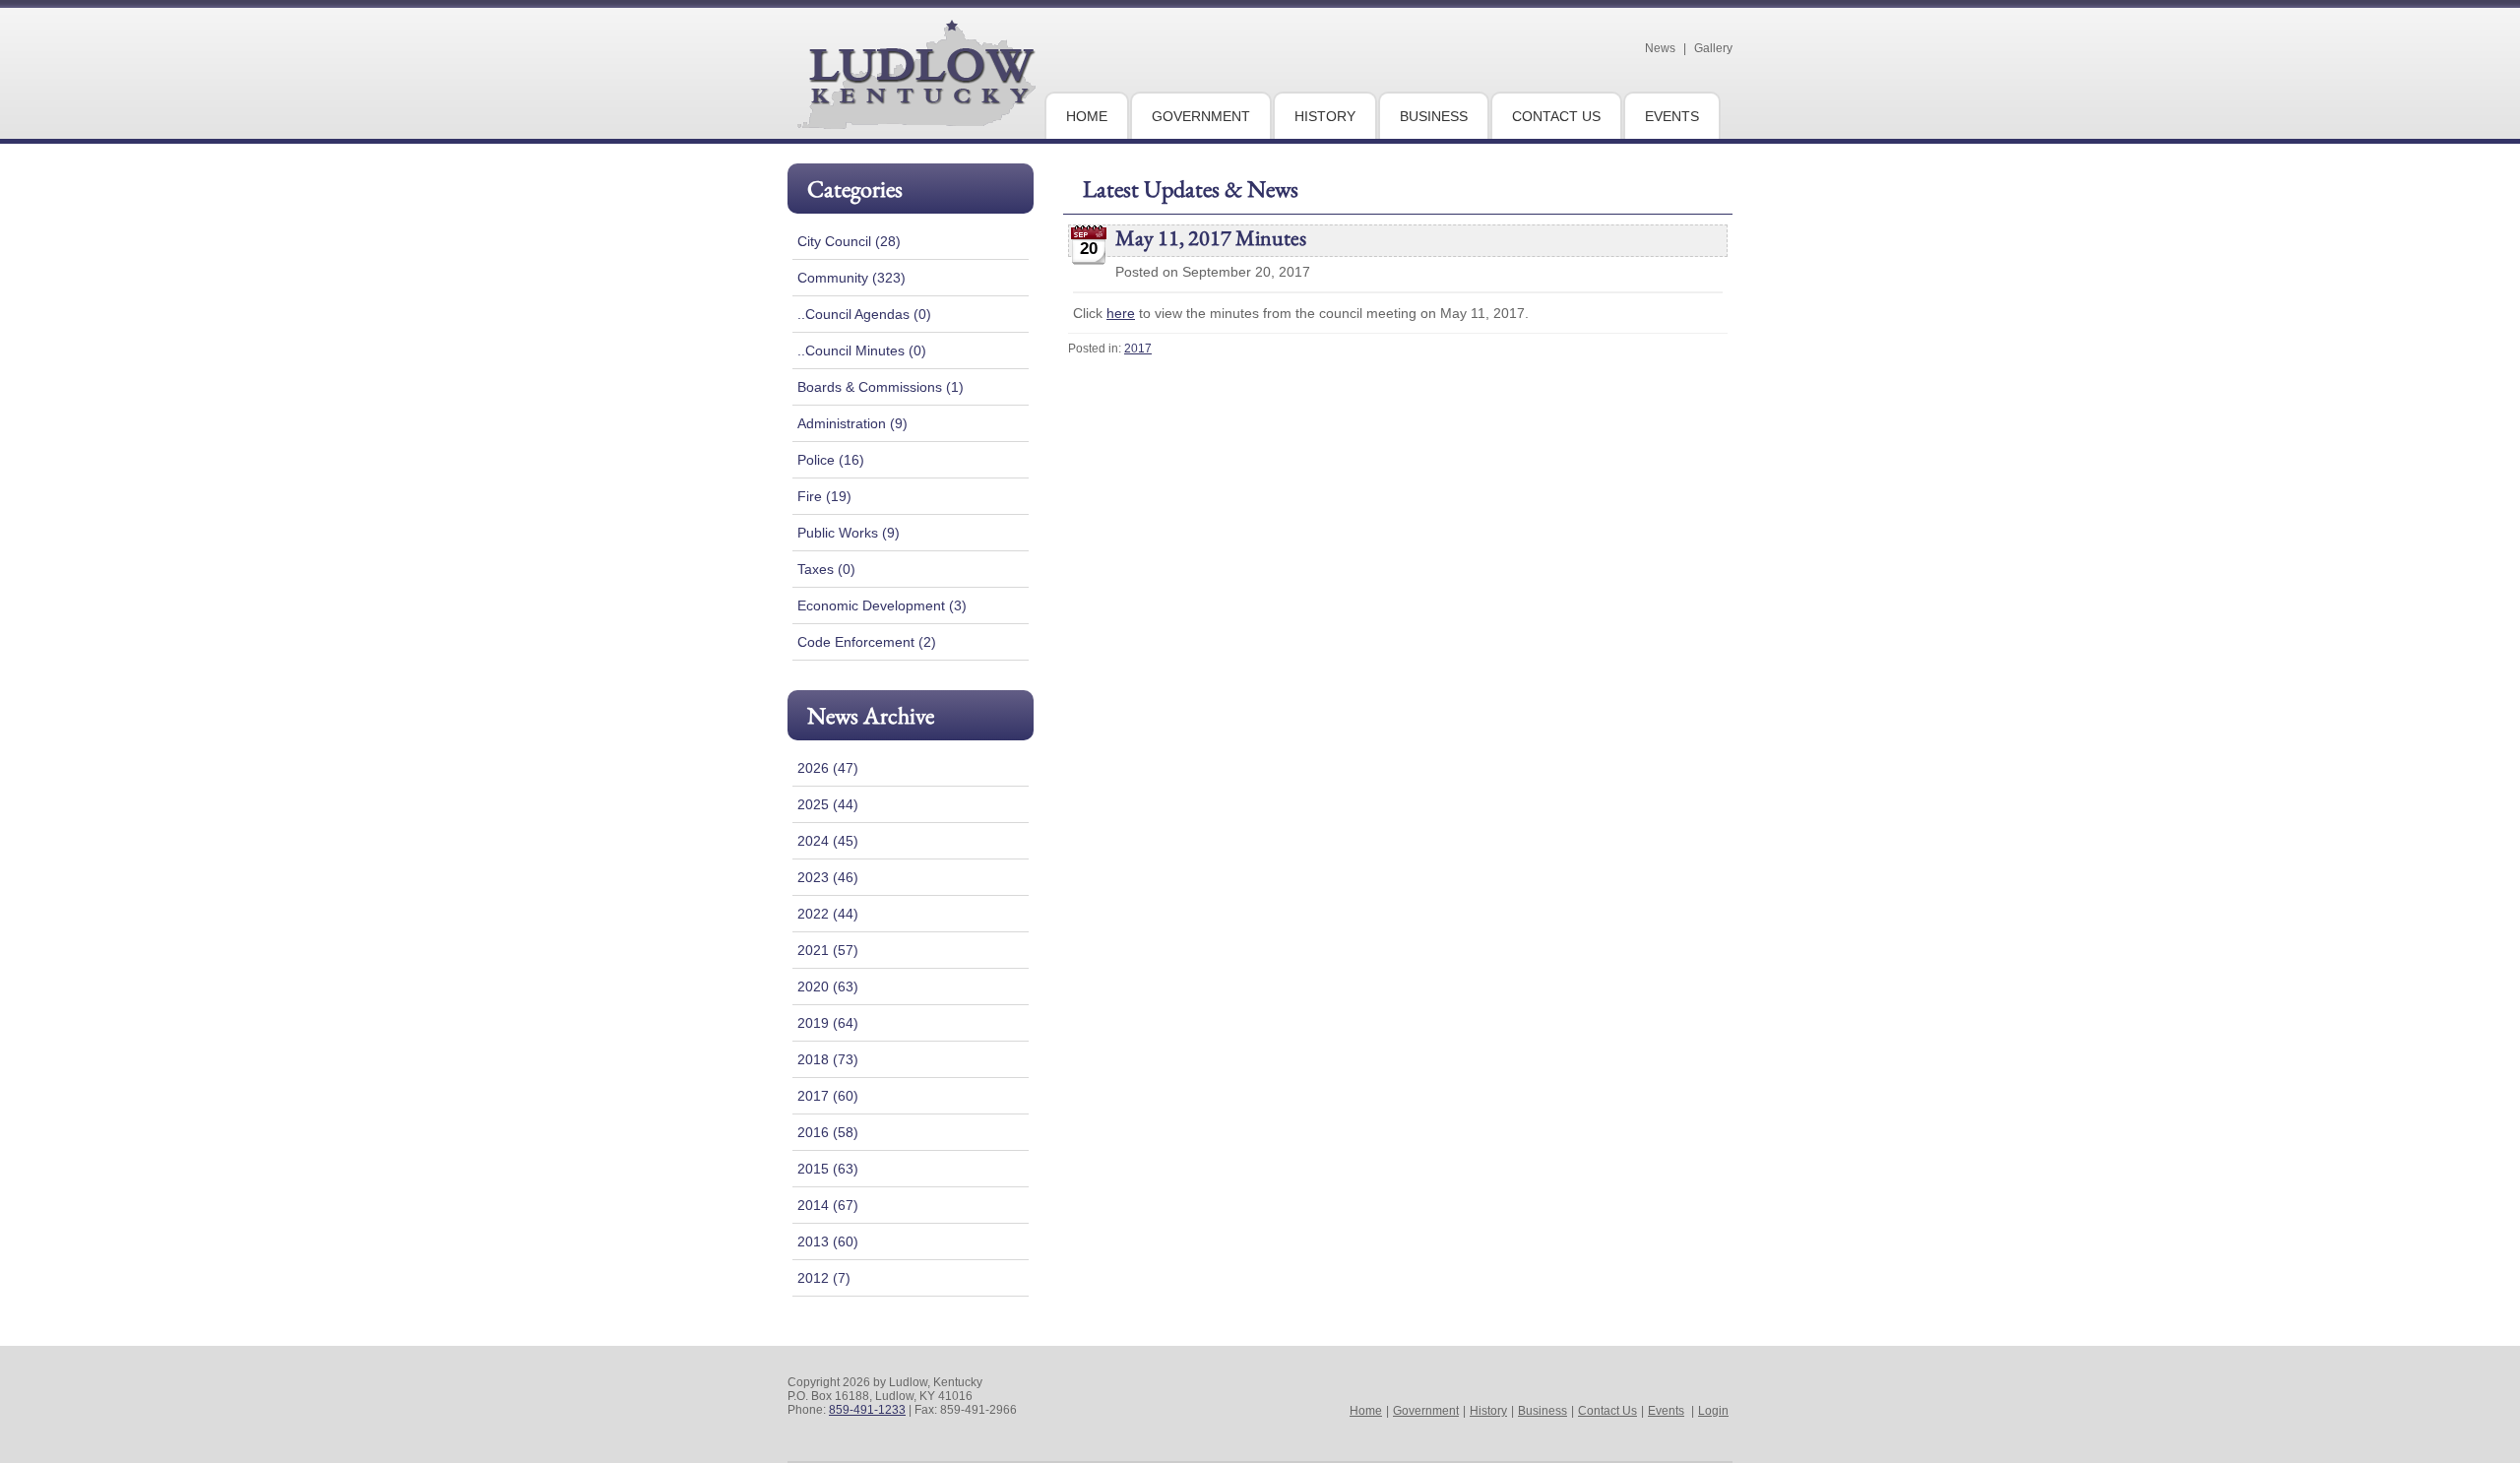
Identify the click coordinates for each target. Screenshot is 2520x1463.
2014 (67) (828, 1205)
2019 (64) (828, 1023)
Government (1426, 1411)
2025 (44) (828, 804)
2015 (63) (828, 1169)
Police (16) (831, 460)
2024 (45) (828, 841)
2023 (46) (828, 877)
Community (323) (851, 278)
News (1660, 48)
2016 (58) (828, 1132)
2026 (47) (828, 768)
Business (1543, 1411)
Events (1666, 1411)
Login (1713, 1411)
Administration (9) (852, 423)
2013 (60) (828, 1241)
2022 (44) (828, 914)
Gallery (1713, 48)
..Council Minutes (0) (862, 350)
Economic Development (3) (882, 605)
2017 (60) (828, 1096)
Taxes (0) (826, 569)
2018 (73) (828, 1059)
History (1488, 1411)
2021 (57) (828, 950)
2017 (1138, 349)
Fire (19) (824, 496)
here (1121, 313)
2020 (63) (828, 986)
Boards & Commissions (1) (881, 387)
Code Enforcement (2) (867, 642)
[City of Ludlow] (916, 121)
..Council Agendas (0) (864, 314)
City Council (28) (849, 241)
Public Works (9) (849, 533)
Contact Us (1607, 1411)
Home (1366, 1411)
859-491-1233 (867, 1410)
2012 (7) (824, 1278)
